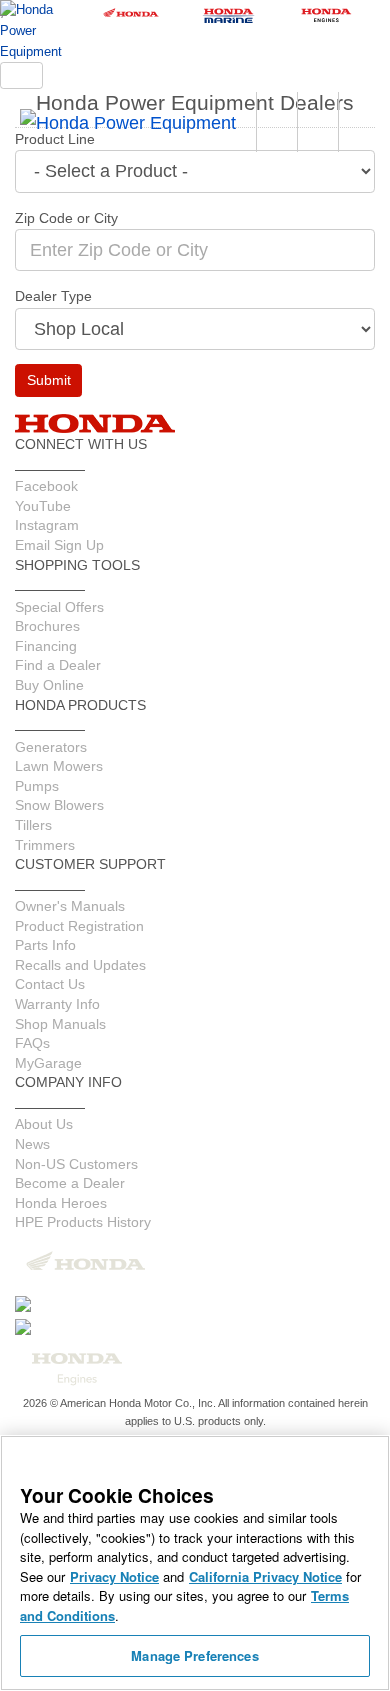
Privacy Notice (114, 1576)
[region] (195, 1563)
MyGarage (48, 1063)
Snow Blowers (59, 805)
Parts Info (45, 945)
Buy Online (49, 685)
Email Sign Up (59, 545)
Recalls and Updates (80, 965)
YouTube (43, 506)
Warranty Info (57, 1004)
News (32, 1144)
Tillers (33, 825)
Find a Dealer (58, 665)
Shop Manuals (60, 1024)
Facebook (46, 486)
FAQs (32, 1043)
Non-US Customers (76, 1164)
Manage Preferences (194, 1655)
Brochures (47, 626)
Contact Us (50, 984)
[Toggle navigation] (21, 75)
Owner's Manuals (70, 906)
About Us (44, 1124)
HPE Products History (83, 1222)
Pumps (37, 786)
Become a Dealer (70, 1183)
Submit (49, 380)
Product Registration (79, 926)
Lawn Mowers (59, 766)
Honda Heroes (61, 1203)
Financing (46, 646)
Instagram (47, 525)
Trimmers (45, 845)
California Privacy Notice (265, 1576)
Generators (51, 747)
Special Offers (59, 607)
